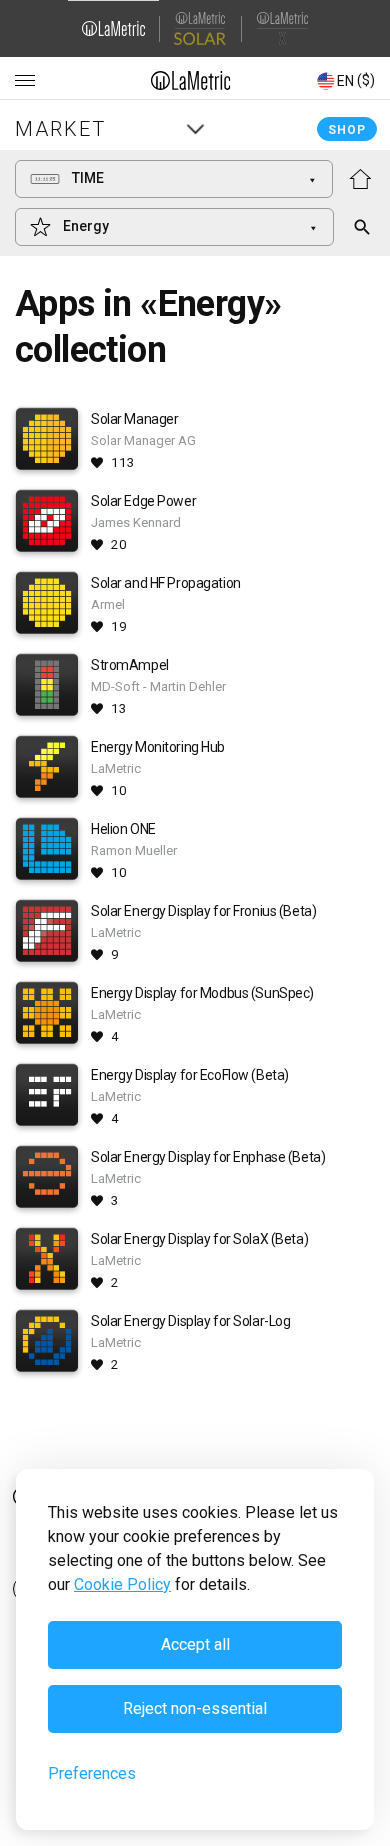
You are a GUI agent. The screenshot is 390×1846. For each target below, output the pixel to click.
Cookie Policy (122, 1584)
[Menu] (25, 81)
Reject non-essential (195, 1708)
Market (60, 129)
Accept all (195, 1644)
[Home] (191, 80)
